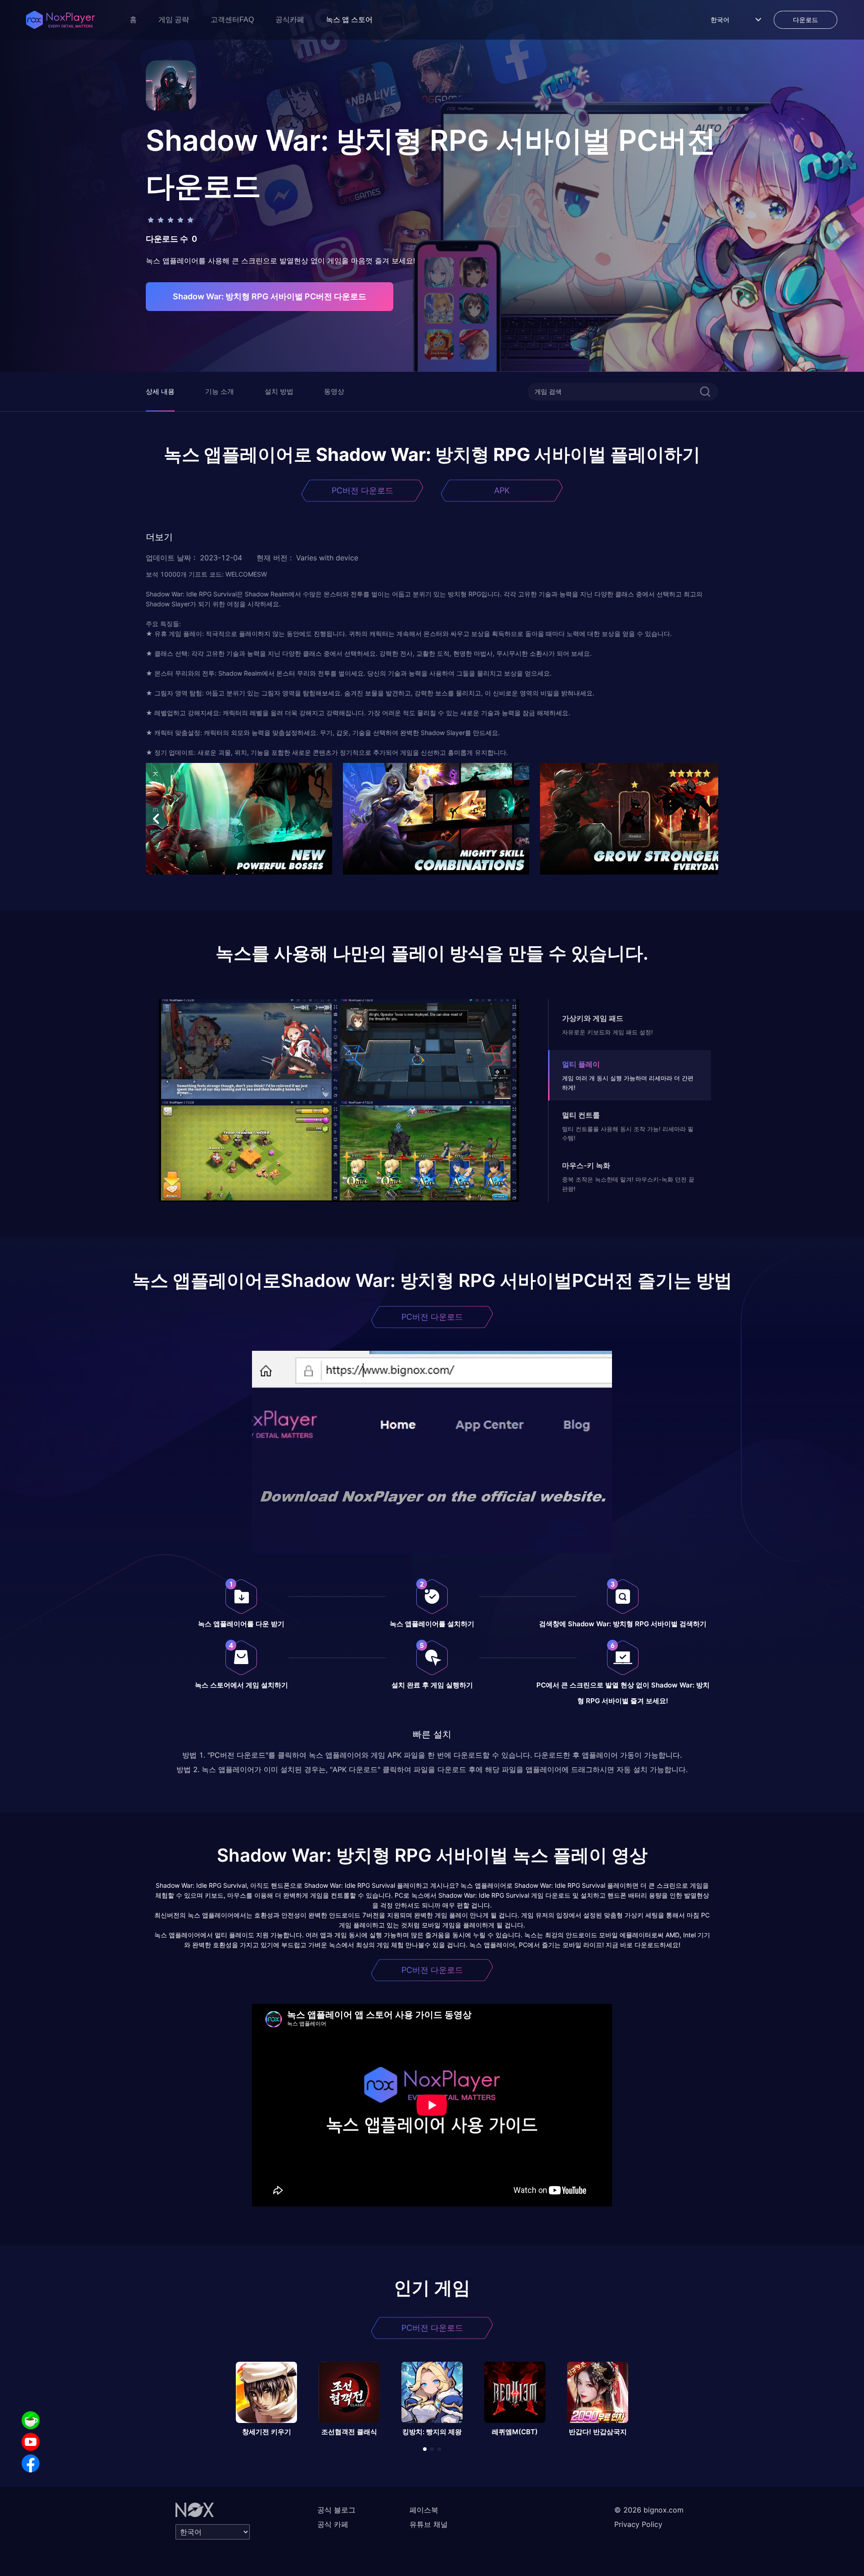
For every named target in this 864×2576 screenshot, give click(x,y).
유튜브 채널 (429, 2524)
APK (502, 490)
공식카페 (290, 20)
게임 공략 (174, 20)
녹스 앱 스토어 (349, 20)
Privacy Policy (638, 2524)
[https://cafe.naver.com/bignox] (31, 2420)
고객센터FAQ (232, 20)
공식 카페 (333, 2524)
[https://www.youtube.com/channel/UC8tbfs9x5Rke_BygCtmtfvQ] (31, 2442)
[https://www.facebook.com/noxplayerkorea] (31, 2463)
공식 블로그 (336, 2510)
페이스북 (424, 2510)
